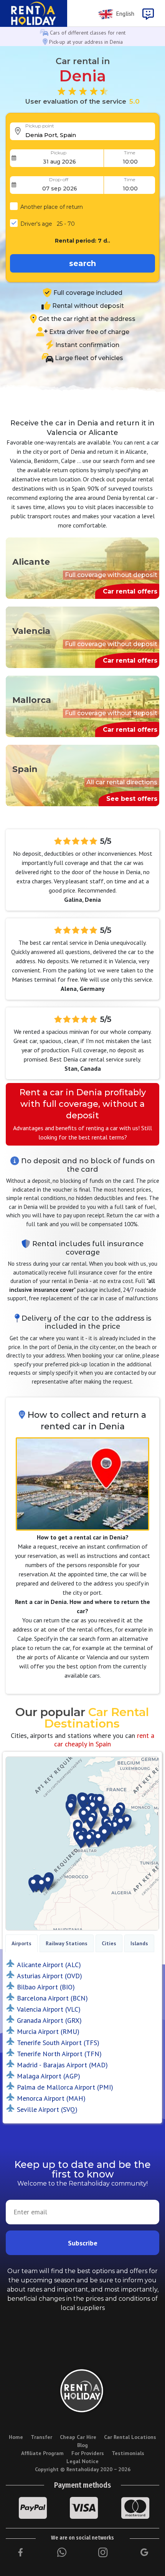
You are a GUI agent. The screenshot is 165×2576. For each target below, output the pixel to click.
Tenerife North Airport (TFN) (59, 2054)
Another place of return (52, 207)
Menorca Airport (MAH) (51, 2098)
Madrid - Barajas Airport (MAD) (62, 2065)
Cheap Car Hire (78, 2437)
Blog (82, 2445)
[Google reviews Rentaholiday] (144, 2553)
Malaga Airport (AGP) (49, 2076)
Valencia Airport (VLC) (49, 2009)
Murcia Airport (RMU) (48, 2031)
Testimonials (128, 2453)
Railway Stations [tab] (67, 1943)
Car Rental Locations (130, 2437)
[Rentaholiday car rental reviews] (82, 91)
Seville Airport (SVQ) (47, 2109)
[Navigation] (148, 14)
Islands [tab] (139, 1943)
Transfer (41, 2437)
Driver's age (48, 224)
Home (16, 2437)
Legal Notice (82, 2461)
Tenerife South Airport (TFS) (58, 2043)
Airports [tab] (21, 1943)
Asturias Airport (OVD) (49, 1976)
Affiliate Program (42, 2453)
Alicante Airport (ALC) (49, 1965)
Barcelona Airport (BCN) (52, 1998)
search (82, 263)
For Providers (88, 2453)
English (124, 13)
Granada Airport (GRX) (49, 2020)
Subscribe (83, 2243)
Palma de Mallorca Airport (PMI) (65, 2087)
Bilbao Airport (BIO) (46, 1987)
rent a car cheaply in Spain (104, 1740)
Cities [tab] (109, 1943)
